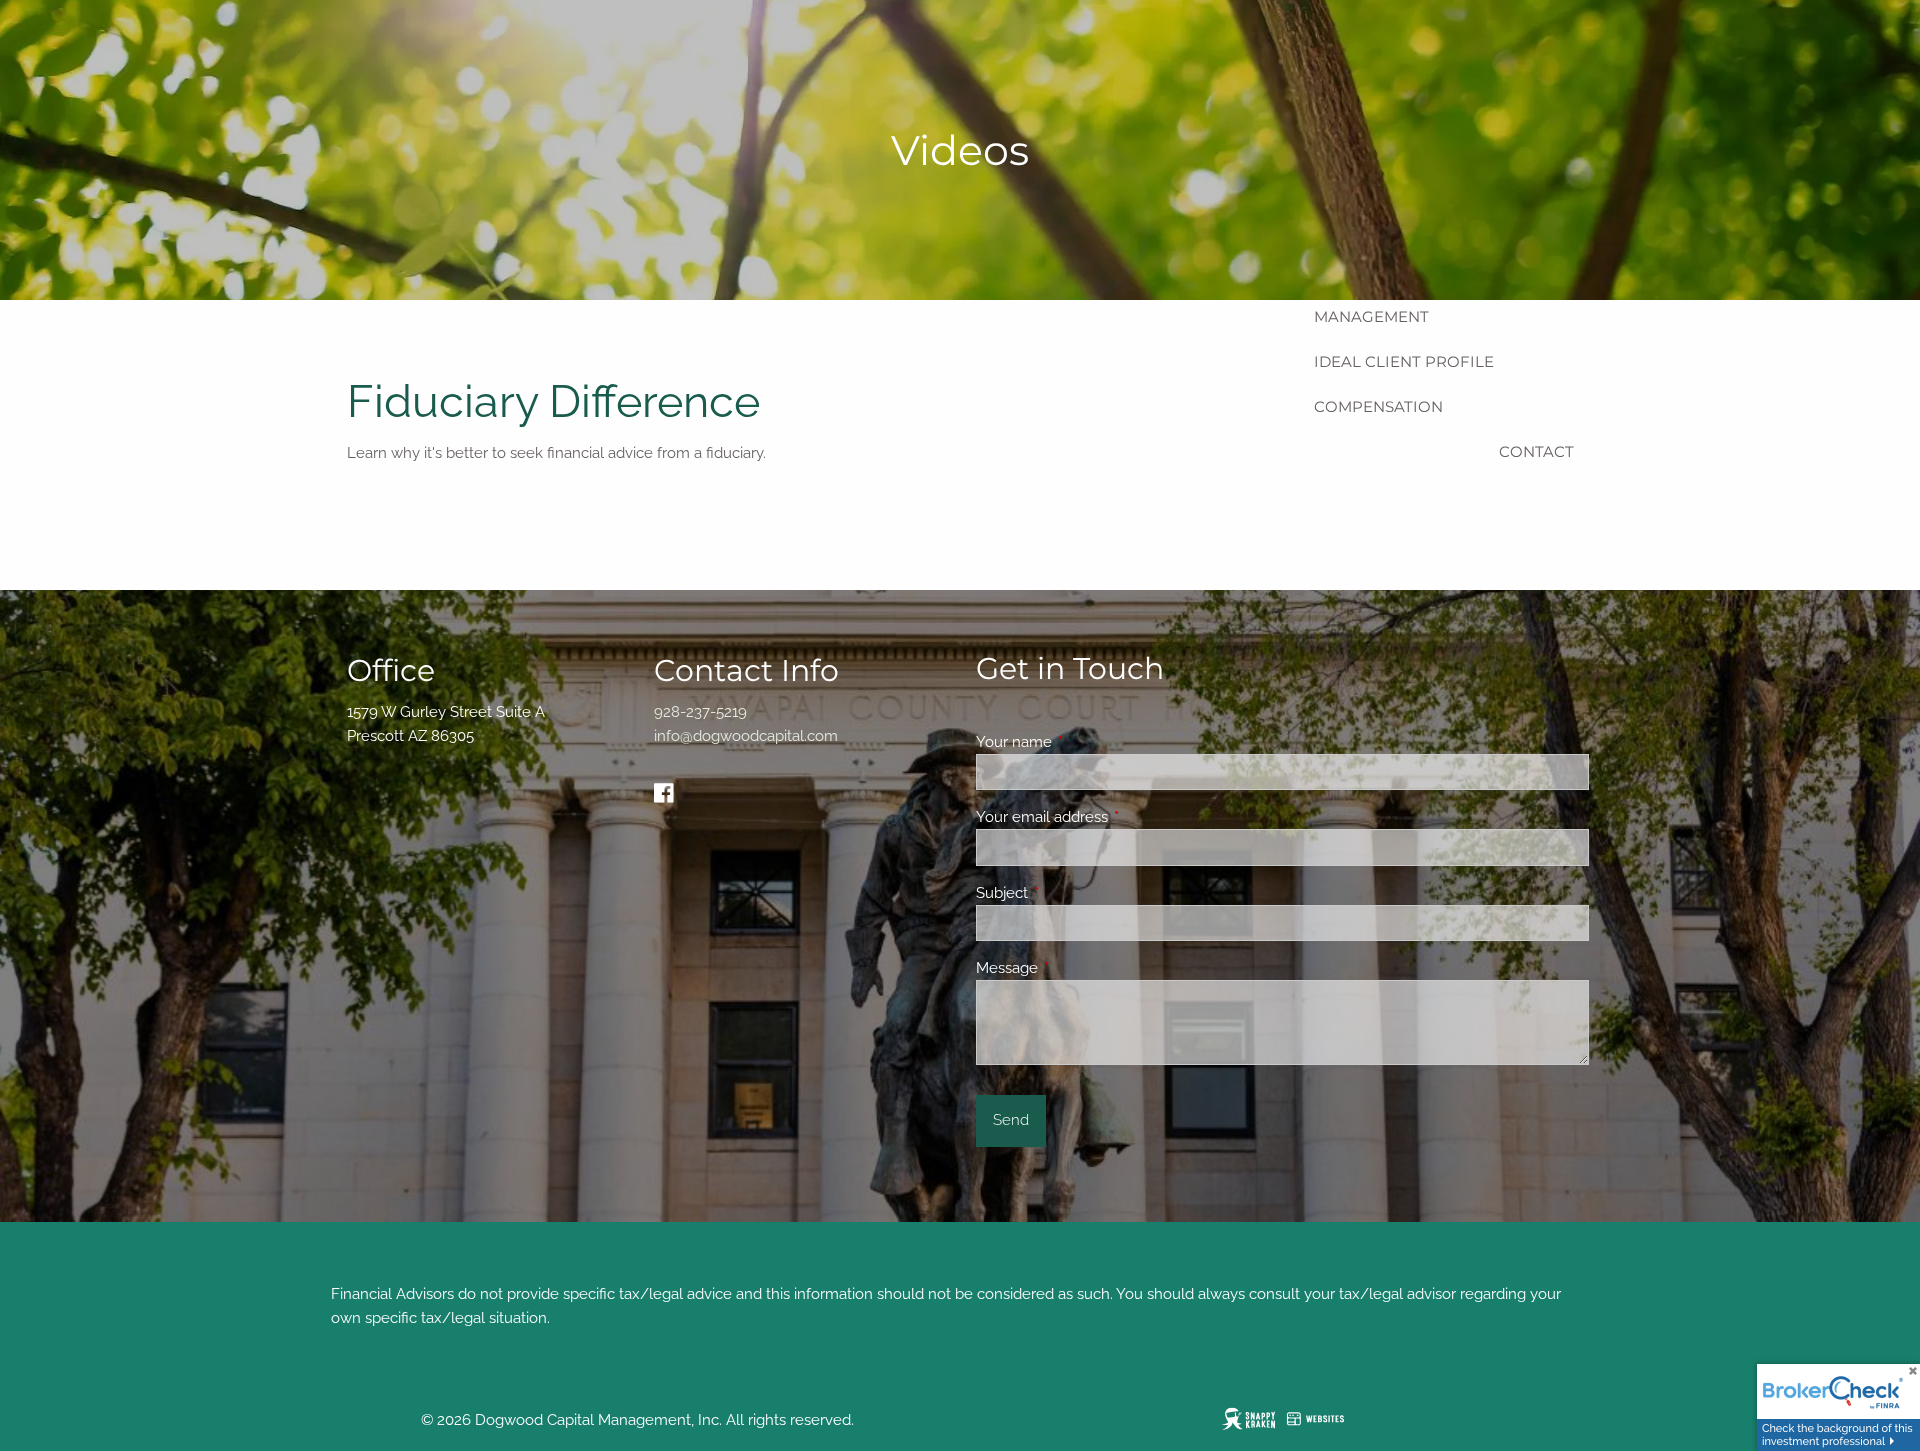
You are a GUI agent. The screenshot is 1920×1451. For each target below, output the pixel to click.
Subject (1074, 893)
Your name (1086, 742)
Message (1079, 968)
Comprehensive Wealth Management (1418, 304)
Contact (1536, 451)
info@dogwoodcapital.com (746, 736)
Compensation (1378, 406)
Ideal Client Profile (1404, 361)
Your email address (1114, 817)
